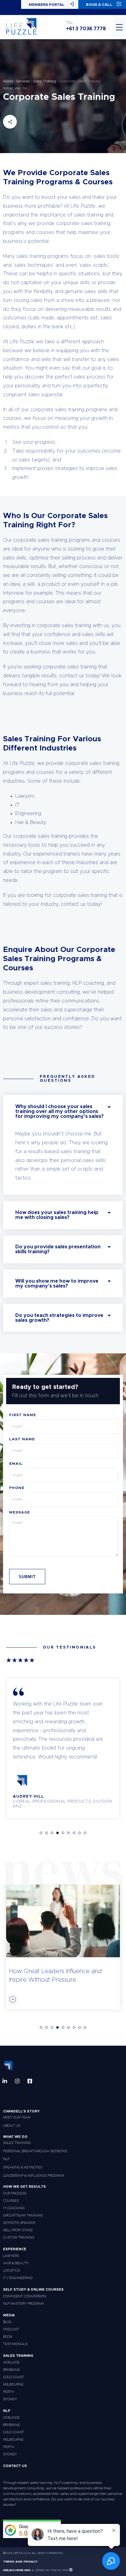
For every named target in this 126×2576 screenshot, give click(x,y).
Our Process (15, 2193)
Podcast (11, 2329)
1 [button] (41, 1833)
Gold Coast (14, 2377)
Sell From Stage (18, 2230)
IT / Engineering (18, 2278)
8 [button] (80, 1833)
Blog (7, 2322)
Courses (11, 2201)
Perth (9, 2392)
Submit (27, 1577)
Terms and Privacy (20, 2562)
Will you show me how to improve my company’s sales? (57, 1284)
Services (23, 81)
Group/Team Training (23, 2215)
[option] (63, 1748)
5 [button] (63, 1833)
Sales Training (44, 81)
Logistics (11, 2271)
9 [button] (85, 1833)
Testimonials (15, 2344)
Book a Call (99, 5)
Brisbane (11, 2370)
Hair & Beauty (16, 2263)
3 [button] (52, 1833)
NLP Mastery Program (23, 2304)
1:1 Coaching (14, 2208)
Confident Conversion (25, 2296)
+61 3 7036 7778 (86, 29)
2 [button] (46, 1833)
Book (8, 2337)
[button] (63, 1111)
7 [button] (74, 1833)
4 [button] (57, 1833)
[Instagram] (17, 2081)
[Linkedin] (5, 2081)
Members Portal (47, 5)
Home (8, 81)
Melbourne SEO (17, 2570)
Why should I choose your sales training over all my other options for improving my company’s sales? (59, 1111)
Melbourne (13, 2384)
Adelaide (11, 2362)
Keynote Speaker (19, 2223)
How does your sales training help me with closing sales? (57, 1215)
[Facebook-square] (30, 2081)
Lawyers (11, 2256)
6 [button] (69, 1833)
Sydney (10, 2399)
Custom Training (19, 2238)
